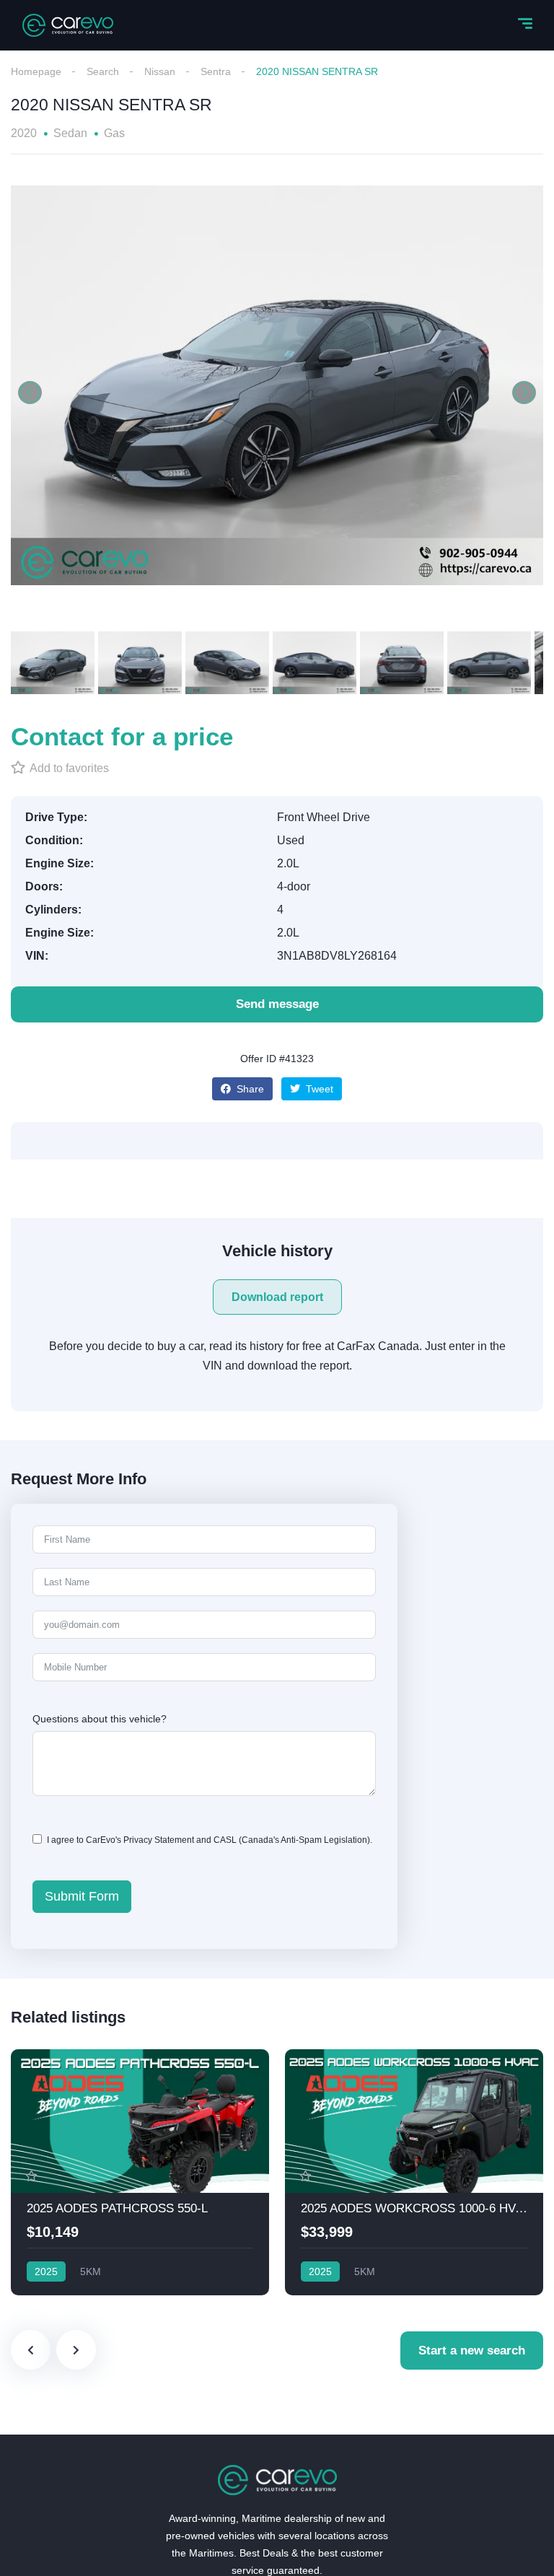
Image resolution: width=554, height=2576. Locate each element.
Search (103, 71)
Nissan (160, 71)
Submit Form (82, 1896)
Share (249, 1089)
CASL (225, 1840)
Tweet (318, 1089)
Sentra (216, 71)
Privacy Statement (159, 1840)
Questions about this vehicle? (100, 1719)
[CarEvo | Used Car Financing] (68, 25)
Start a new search (472, 2351)
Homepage (36, 71)
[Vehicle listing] (140, 2172)
